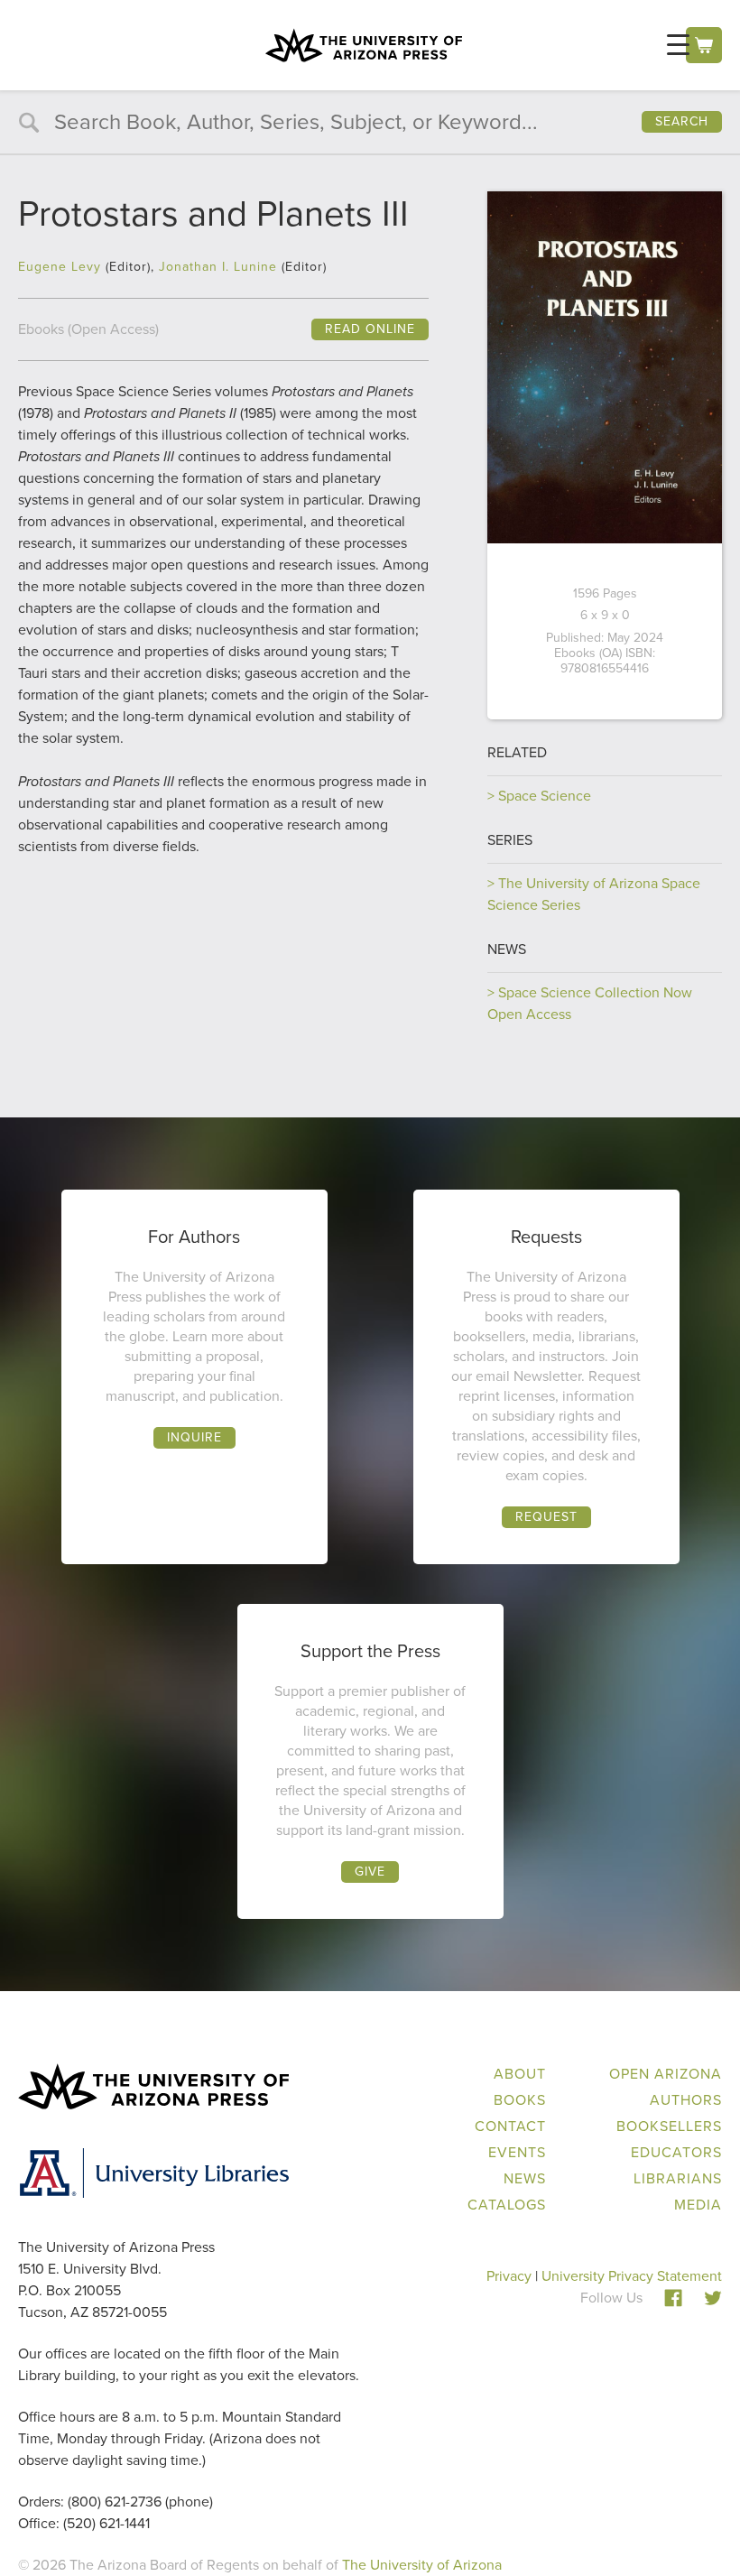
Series (510, 840)
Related (517, 752)
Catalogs (507, 2205)
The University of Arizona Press (364, 45)
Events (517, 2152)
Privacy (509, 2276)
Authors (686, 2100)
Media (698, 2205)
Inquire (194, 1437)
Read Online (370, 329)
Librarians (678, 2178)
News (507, 949)
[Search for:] (370, 124)
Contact (510, 2126)
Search (682, 121)
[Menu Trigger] (678, 45)
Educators (676, 2152)
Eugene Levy (60, 267)
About (520, 2074)
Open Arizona (666, 2074)
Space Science (545, 796)
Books (520, 2100)
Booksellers (669, 2126)
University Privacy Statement (632, 2276)
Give (370, 1872)
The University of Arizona (422, 2565)
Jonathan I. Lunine (218, 267)
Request (546, 1517)
